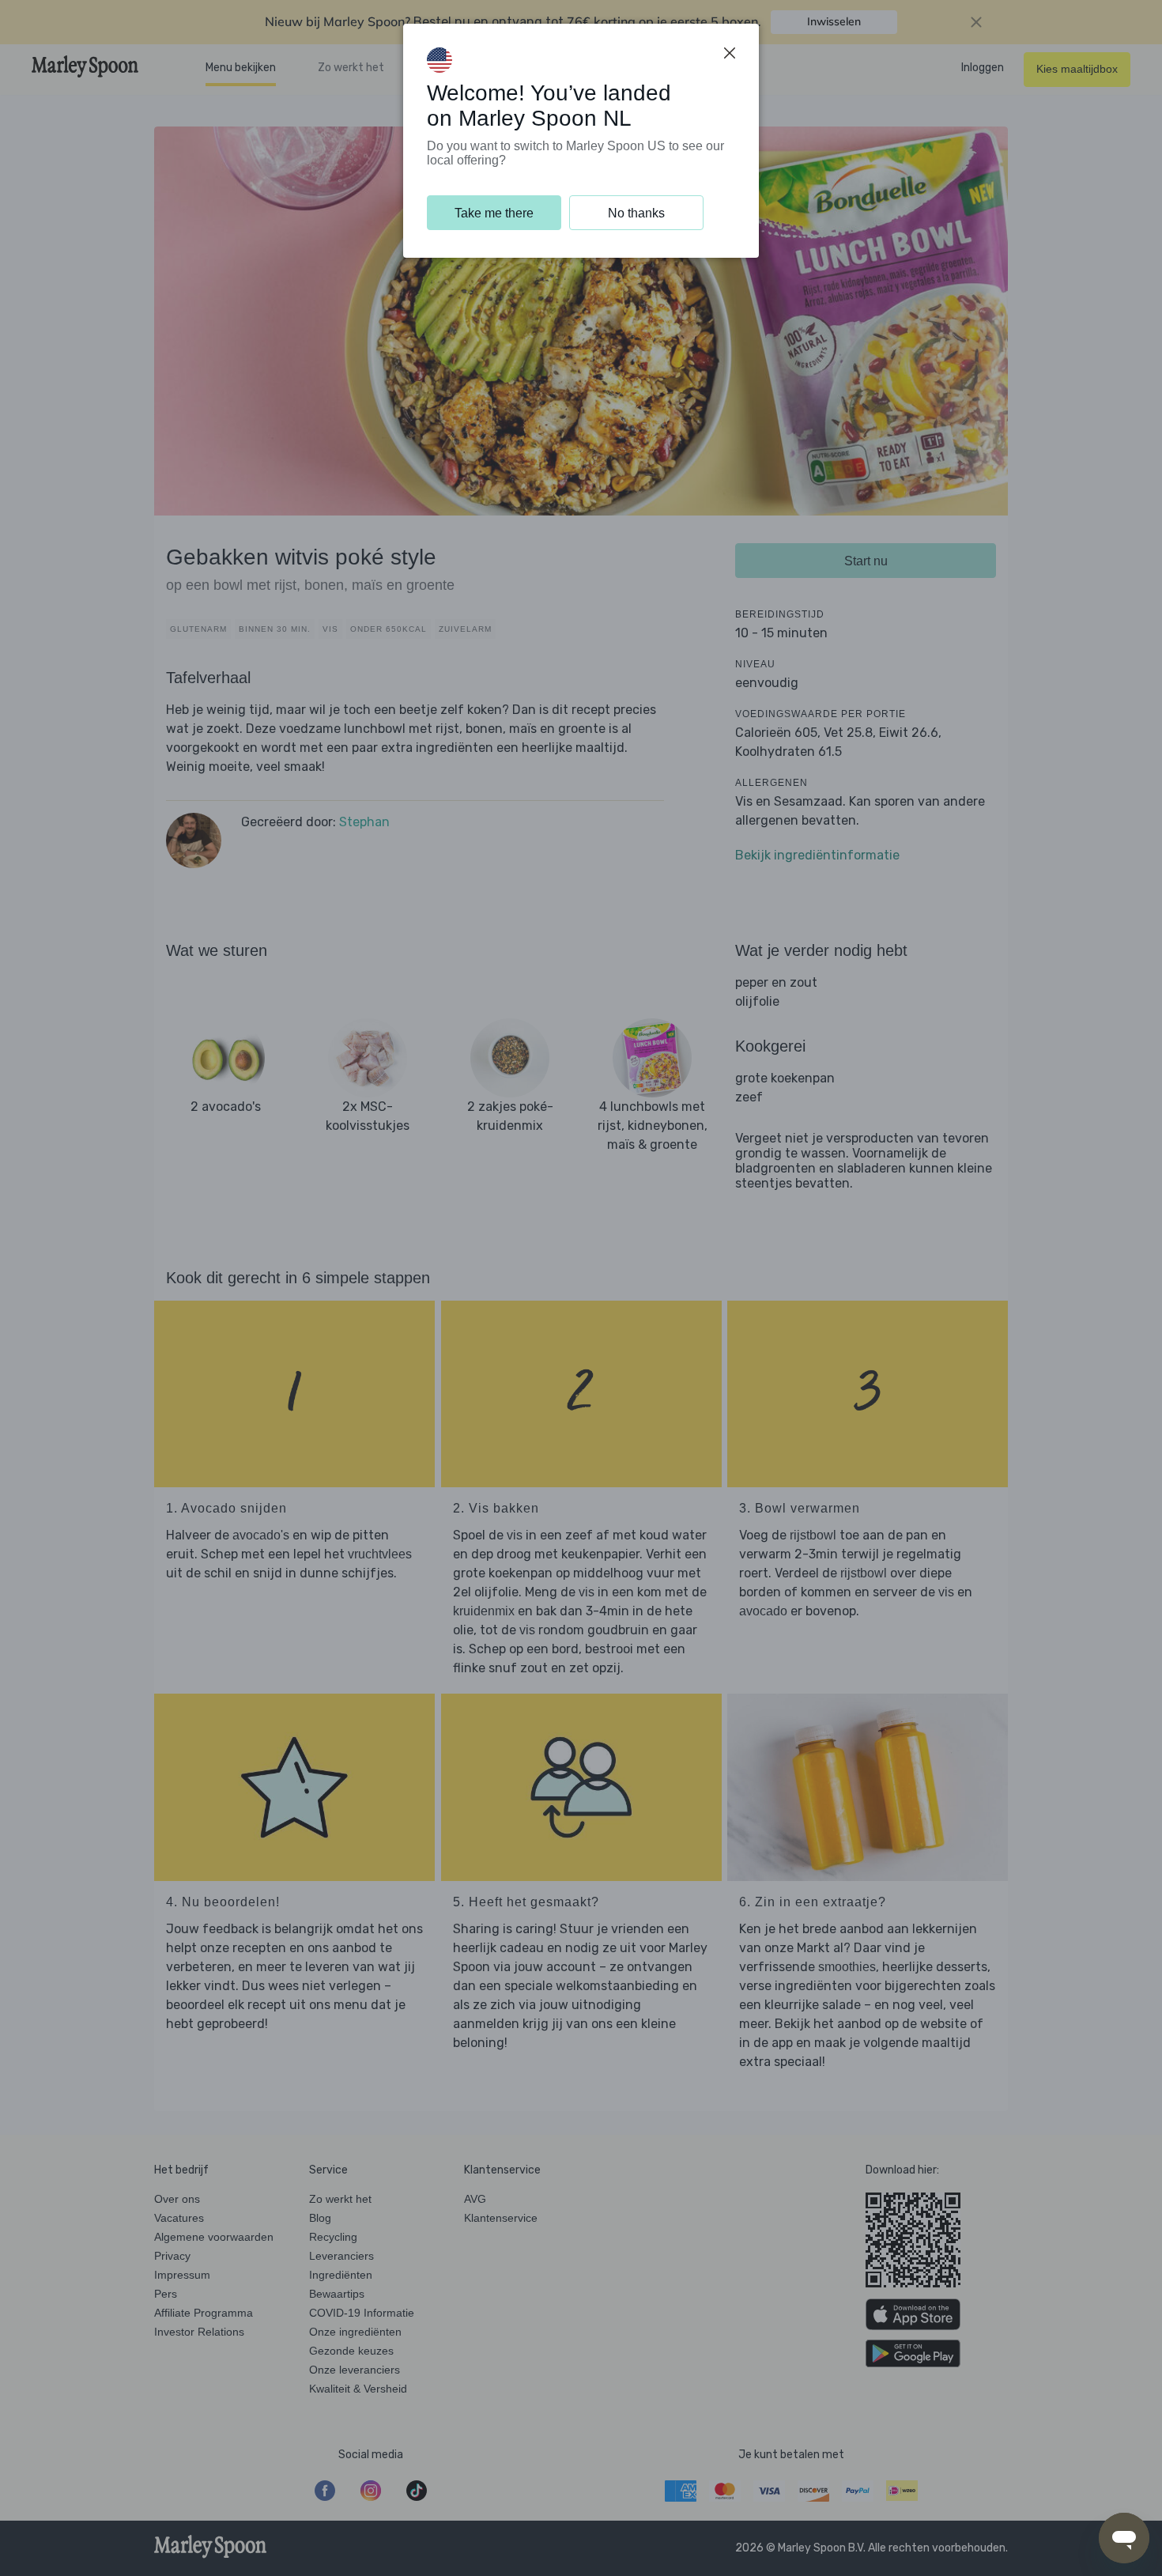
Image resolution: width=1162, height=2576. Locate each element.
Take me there (494, 213)
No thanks (636, 213)
